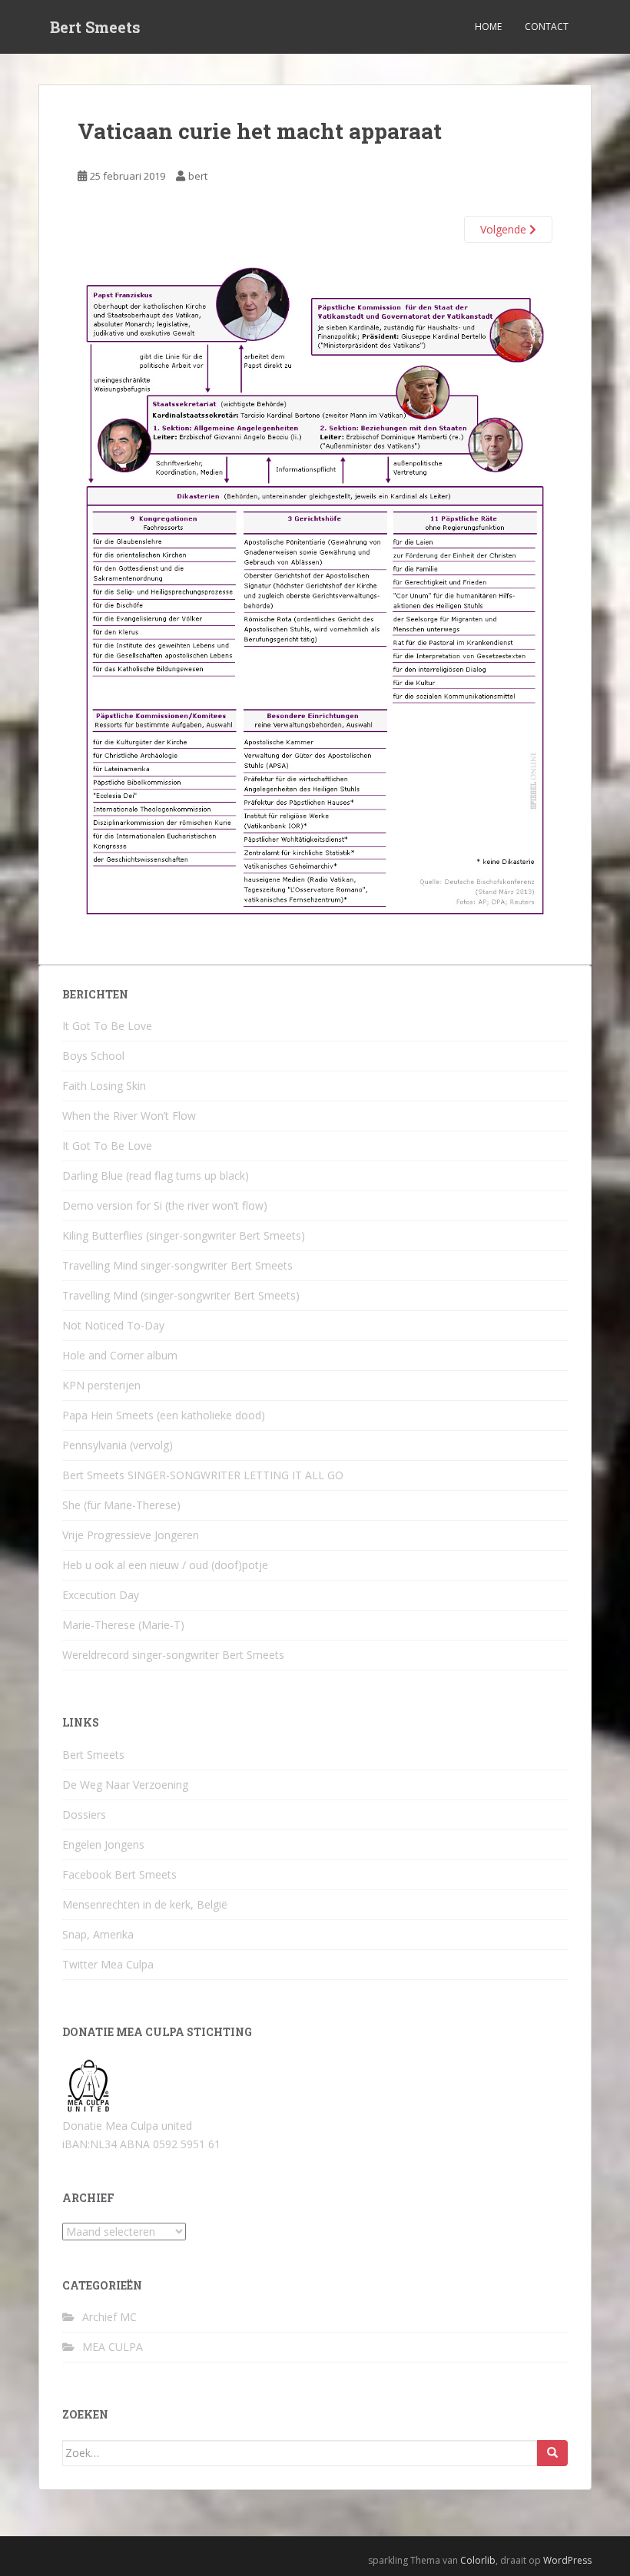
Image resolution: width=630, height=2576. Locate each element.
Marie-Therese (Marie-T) (123, 1625)
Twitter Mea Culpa (108, 1964)
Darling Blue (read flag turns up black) (156, 1175)
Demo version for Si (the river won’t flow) (165, 1205)
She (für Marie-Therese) (121, 1505)
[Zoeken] (552, 2453)
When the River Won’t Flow (129, 1116)
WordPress (567, 2560)
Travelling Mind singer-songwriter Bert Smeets (177, 1265)
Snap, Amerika (98, 1934)
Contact (547, 26)
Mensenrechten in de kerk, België (145, 1904)
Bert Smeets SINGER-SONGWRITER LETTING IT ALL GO (203, 1475)
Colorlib (478, 2560)
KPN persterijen (101, 1385)
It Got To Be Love (107, 1026)
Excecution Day (101, 1595)
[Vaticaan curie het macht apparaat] (315, 593)
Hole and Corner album (120, 1355)
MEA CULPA (113, 2347)
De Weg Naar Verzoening (125, 1785)
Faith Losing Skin (104, 1086)
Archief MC (109, 2317)
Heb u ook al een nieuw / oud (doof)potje (165, 1565)
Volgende (505, 229)
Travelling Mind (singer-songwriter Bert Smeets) (181, 1295)
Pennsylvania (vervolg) (118, 1445)
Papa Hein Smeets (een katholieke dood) (164, 1415)
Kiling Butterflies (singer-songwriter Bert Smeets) (184, 1235)
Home (488, 26)
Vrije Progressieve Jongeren (131, 1535)
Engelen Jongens (103, 1844)
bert (198, 176)
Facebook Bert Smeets (119, 1874)
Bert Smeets (95, 27)
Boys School (93, 1056)
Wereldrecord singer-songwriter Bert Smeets (173, 1655)
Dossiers (84, 1814)
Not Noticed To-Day (113, 1325)
